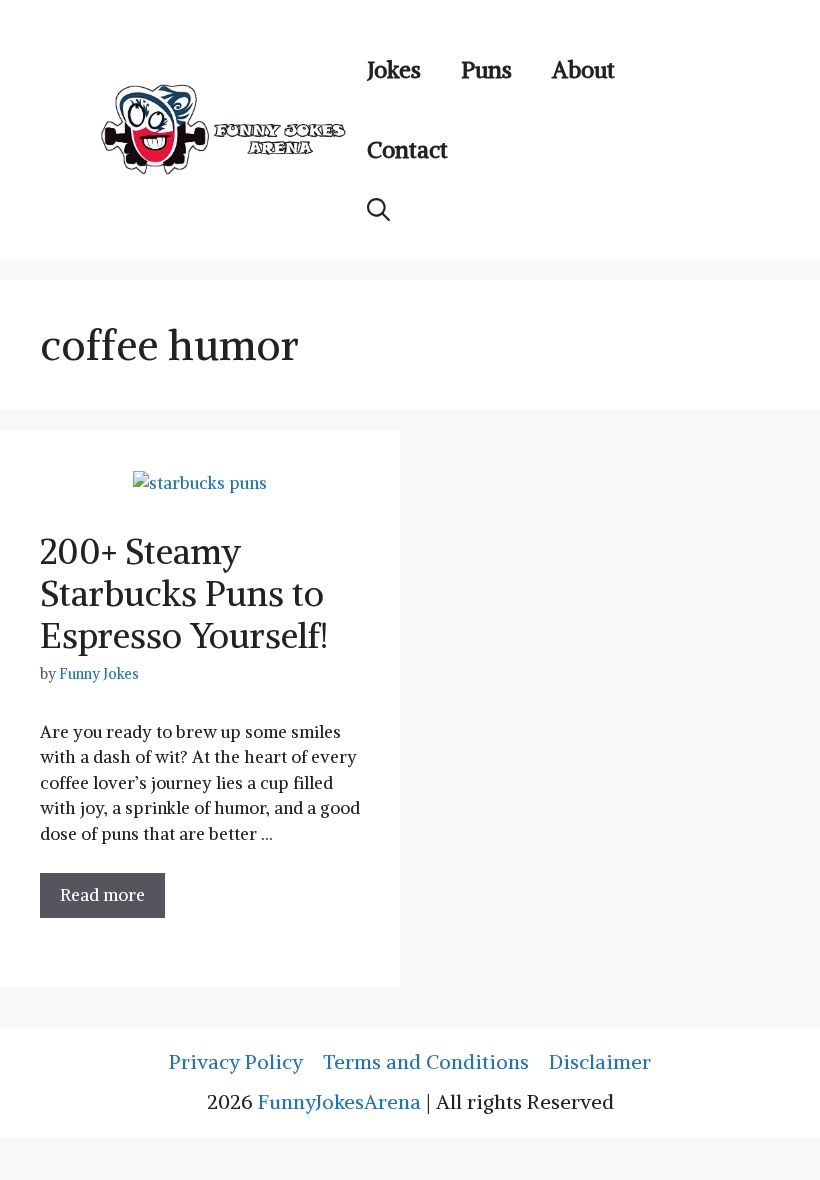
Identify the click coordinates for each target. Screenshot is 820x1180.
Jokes (394, 69)
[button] (378, 210)
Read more (102, 895)
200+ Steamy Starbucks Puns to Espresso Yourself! (184, 593)
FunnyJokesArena (339, 1101)
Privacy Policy (236, 1061)
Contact (407, 149)
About (583, 69)
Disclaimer (600, 1061)
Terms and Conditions (426, 1061)
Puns (486, 69)
